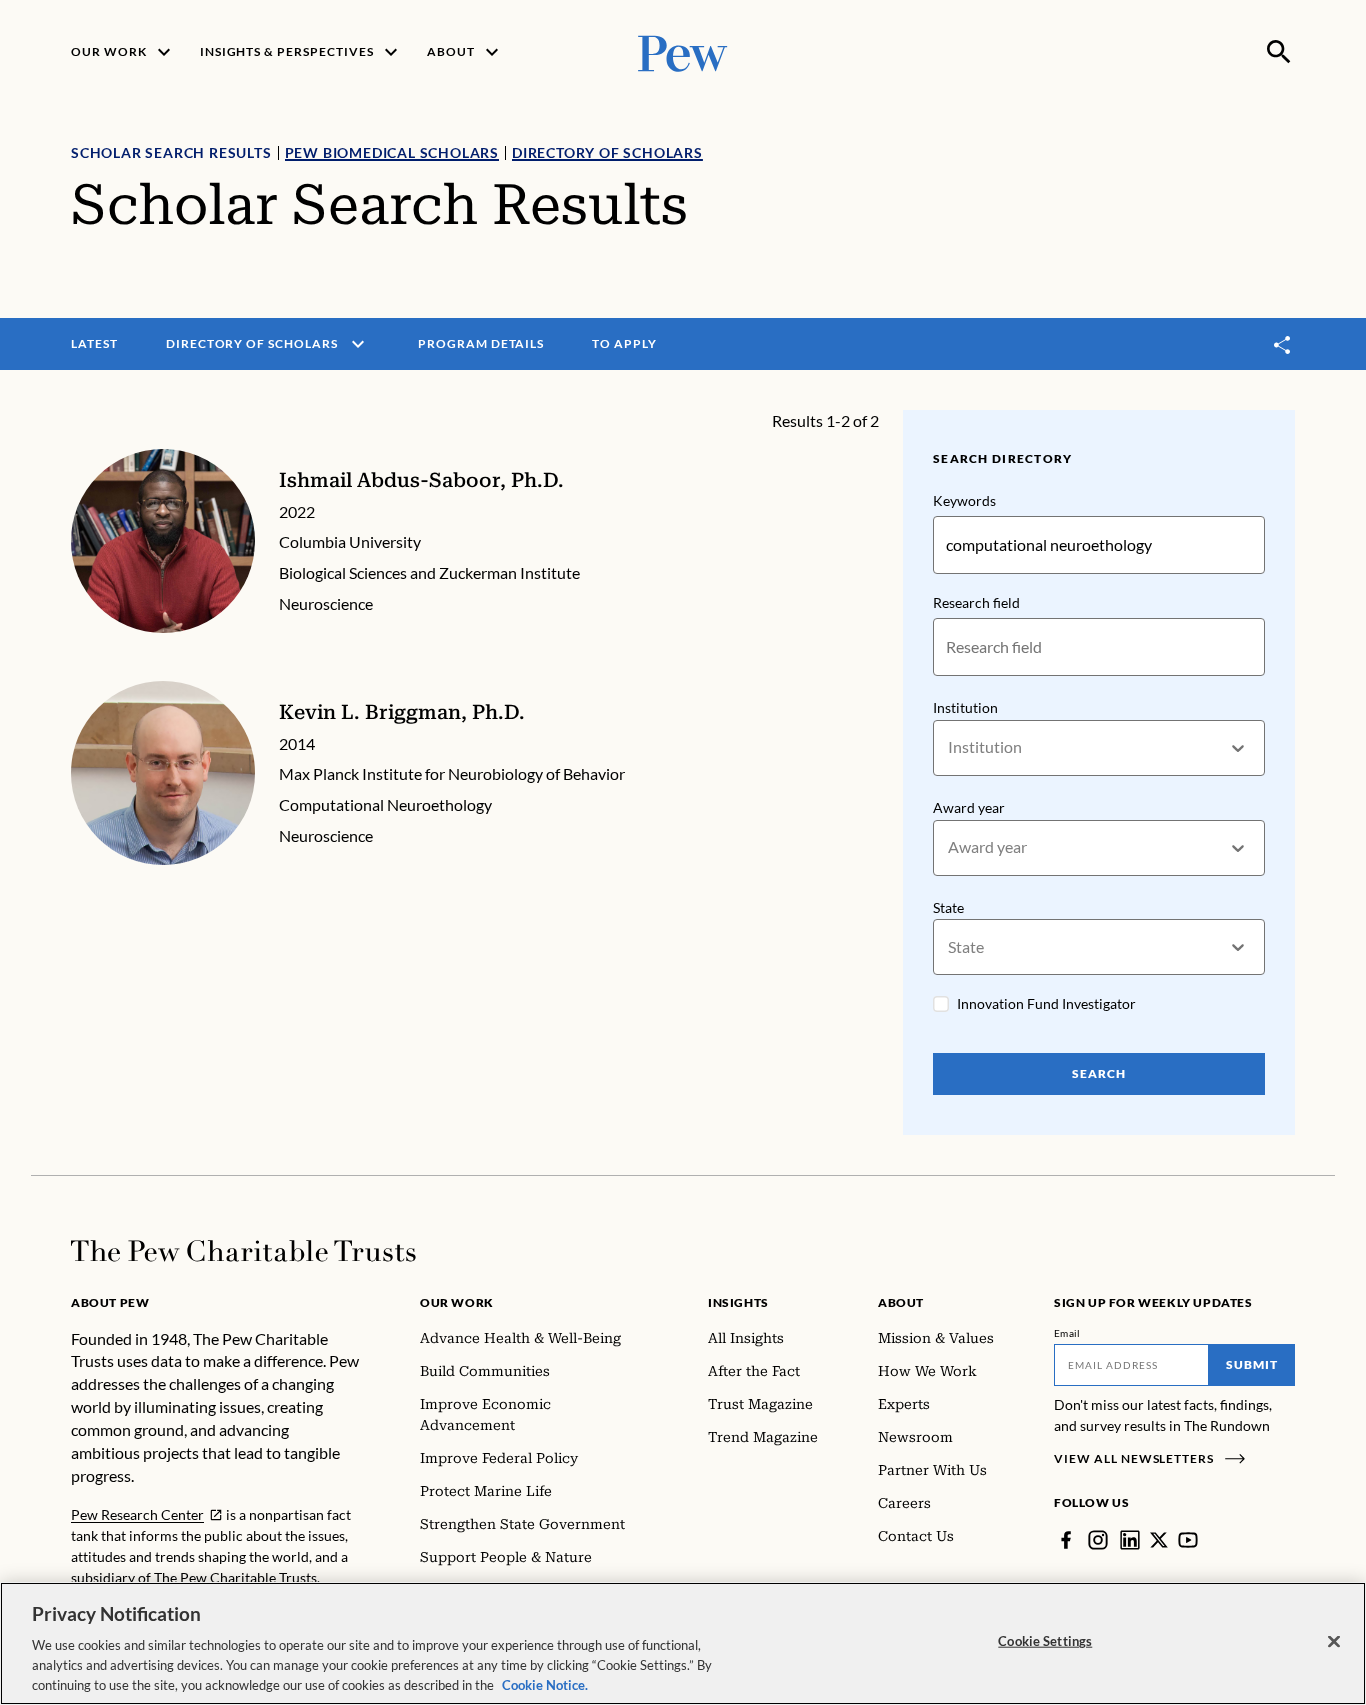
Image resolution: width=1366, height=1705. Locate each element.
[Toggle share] (1283, 344)
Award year (969, 807)
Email (1067, 1333)
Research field (976, 602)
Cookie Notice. (545, 1684)
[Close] (1334, 1642)
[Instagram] (1098, 1540)
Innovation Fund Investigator (1046, 1003)
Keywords (964, 500)
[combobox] (949, 747)
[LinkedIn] (1130, 1540)
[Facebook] (1066, 1540)
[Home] (243, 1251)
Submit (1252, 1364)
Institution (965, 707)
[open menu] (358, 344)
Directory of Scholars (607, 152)
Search (1099, 1073)
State (948, 907)
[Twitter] (1159, 1540)
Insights (738, 1302)
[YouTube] (1188, 1540)
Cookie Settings (1045, 1641)
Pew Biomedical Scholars (392, 152)
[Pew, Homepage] (683, 51)
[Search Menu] (1279, 52)
